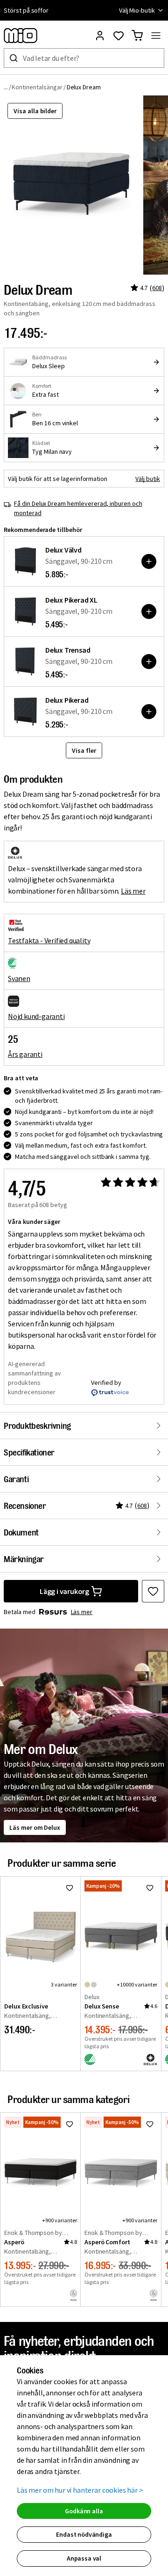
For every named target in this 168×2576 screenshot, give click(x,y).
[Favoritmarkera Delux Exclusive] (70, 1888)
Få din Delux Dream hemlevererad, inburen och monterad (78, 508)
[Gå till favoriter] (119, 36)
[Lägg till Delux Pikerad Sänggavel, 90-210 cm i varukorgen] (149, 712)
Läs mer (133, 891)
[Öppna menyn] (156, 36)
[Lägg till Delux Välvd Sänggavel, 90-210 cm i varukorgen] (149, 561)
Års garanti (25, 1054)
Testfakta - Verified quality (49, 940)
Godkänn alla (84, 2511)
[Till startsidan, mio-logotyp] (21, 36)
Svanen (19, 978)
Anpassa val (84, 2558)
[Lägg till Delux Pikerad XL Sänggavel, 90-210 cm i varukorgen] (149, 611)
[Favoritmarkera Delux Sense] (150, 1888)
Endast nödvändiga (84, 2534)
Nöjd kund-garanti (36, 1016)
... (6, 87)
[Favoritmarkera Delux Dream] (153, 1591)
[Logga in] (100, 36)
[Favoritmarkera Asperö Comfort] (150, 2124)
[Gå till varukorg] (137, 36)
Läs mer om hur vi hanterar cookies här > (80, 2490)
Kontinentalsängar (37, 87)
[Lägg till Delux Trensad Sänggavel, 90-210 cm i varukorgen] (149, 662)
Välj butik (148, 479)
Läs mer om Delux (35, 1827)
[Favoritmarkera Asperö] (70, 2124)
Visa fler (84, 750)
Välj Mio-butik (137, 10)
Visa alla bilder (35, 111)
